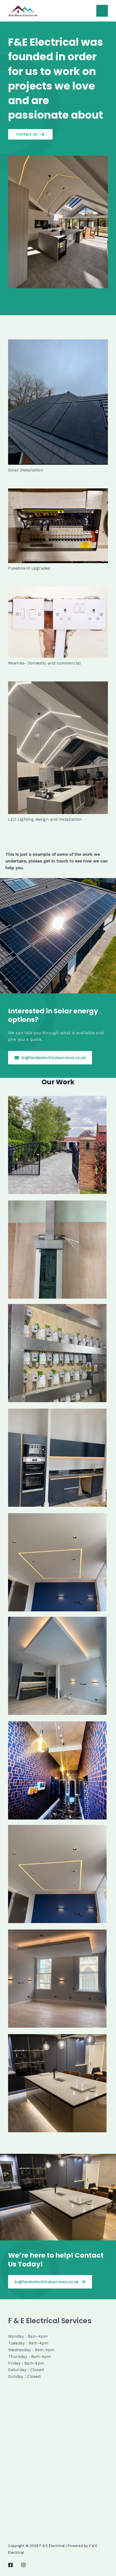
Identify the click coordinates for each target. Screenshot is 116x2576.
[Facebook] (11, 2565)
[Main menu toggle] (102, 11)
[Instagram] (23, 2565)
